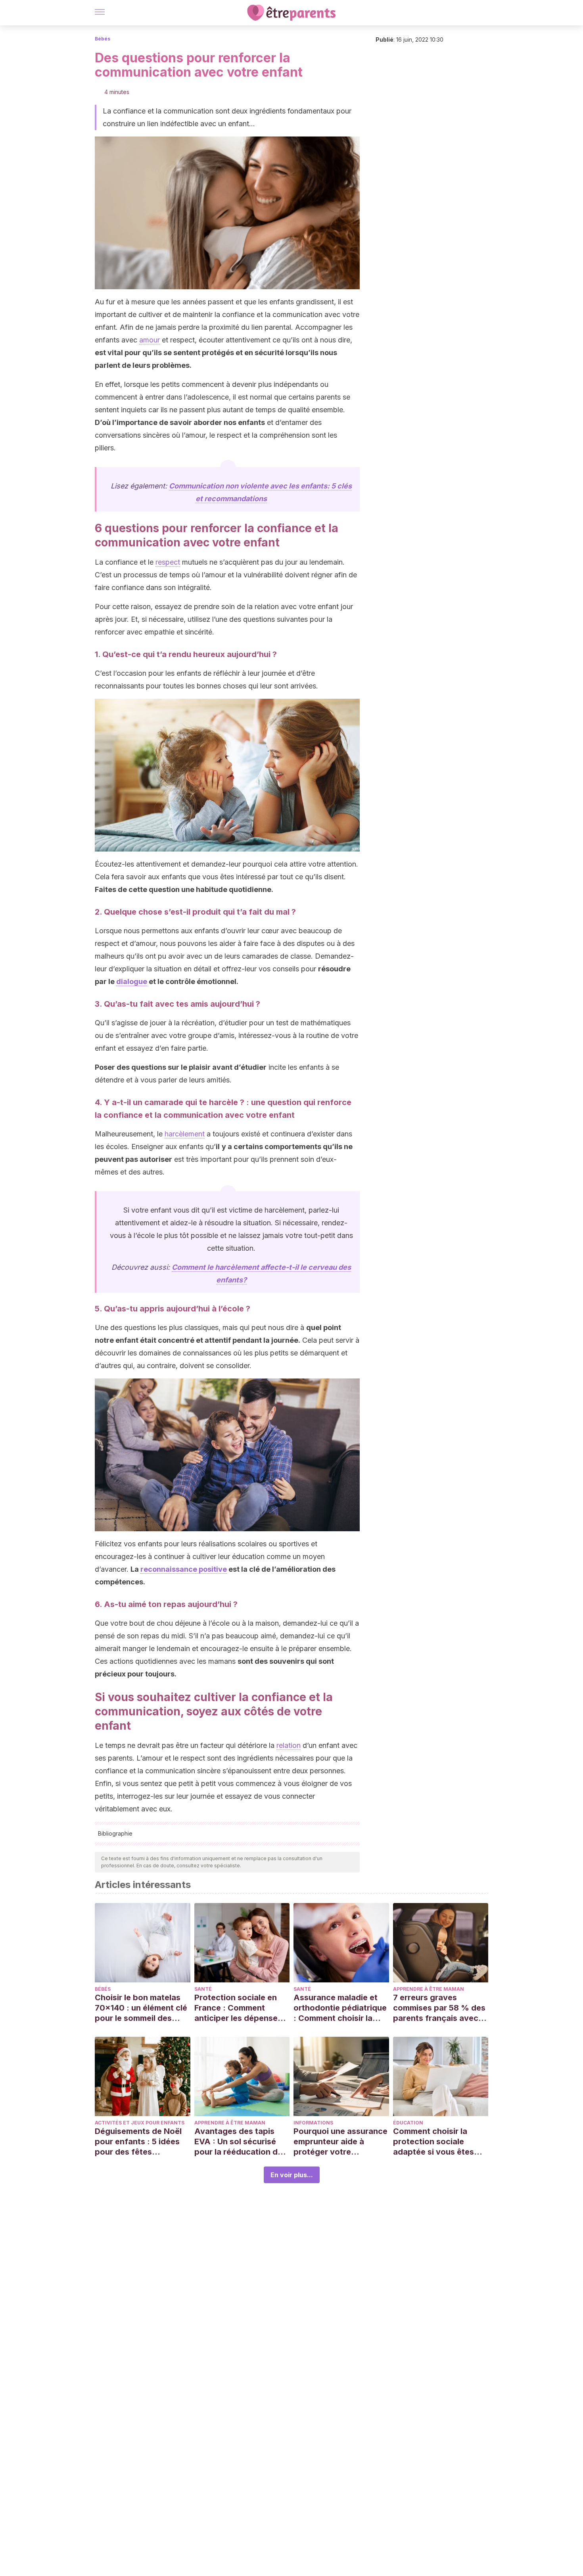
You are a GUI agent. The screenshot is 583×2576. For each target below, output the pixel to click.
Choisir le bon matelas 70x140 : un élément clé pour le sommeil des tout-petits (141, 2008)
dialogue (132, 981)
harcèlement (185, 1134)
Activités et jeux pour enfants (140, 2123)
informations (313, 2123)
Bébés (103, 39)
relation (289, 1745)
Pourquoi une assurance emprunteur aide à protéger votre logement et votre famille (340, 2142)
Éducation (408, 2123)
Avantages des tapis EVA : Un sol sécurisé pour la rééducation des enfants (241, 2142)
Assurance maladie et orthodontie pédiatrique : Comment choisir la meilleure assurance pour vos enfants (340, 2008)
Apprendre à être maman (429, 1989)
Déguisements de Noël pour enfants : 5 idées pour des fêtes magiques (138, 2142)
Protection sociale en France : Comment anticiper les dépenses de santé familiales (238, 2008)
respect (168, 562)
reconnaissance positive (184, 1569)
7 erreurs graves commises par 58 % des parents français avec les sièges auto (439, 2008)
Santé (203, 1989)
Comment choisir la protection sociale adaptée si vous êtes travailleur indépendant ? (438, 2142)
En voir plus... (292, 2175)
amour (150, 340)
